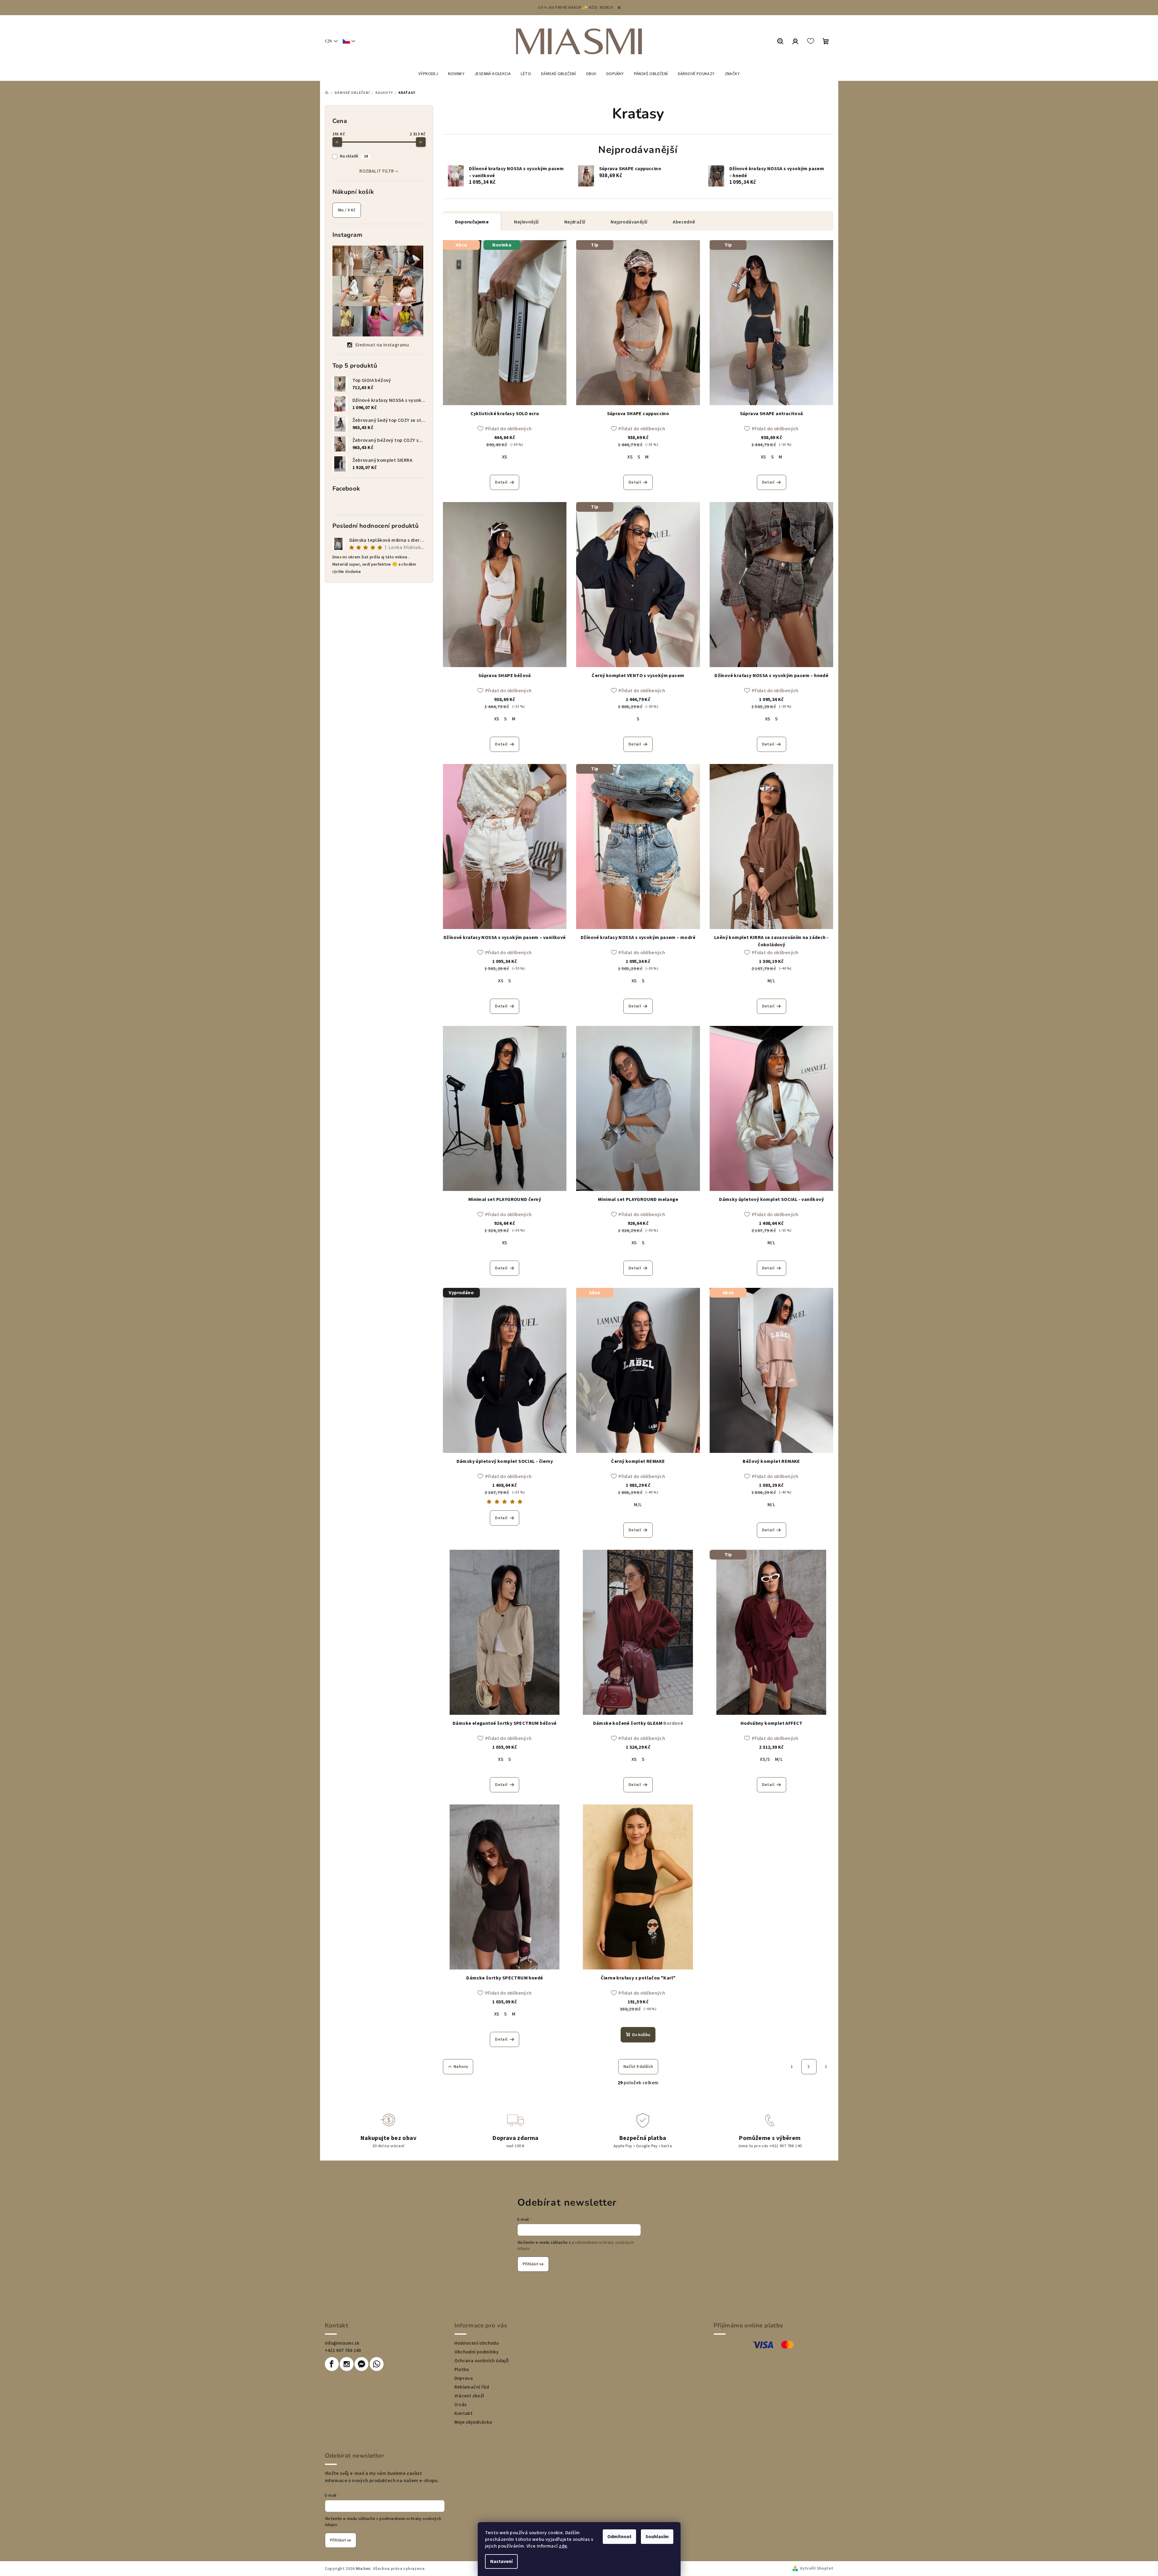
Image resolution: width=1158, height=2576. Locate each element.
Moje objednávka (473, 2422)
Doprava (464, 2378)
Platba (462, 2369)
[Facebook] (332, 2364)
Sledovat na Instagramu (382, 345)
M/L (771, 981)
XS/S (765, 1759)
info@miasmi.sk (342, 2343)
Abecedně (684, 222)
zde (563, 2546)
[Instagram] (347, 2364)
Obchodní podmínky (477, 2352)
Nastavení (501, 2561)
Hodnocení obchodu (477, 2343)
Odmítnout (619, 2537)
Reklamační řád (472, 2387)
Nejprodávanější (629, 222)
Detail (501, 482)
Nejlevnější (526, 222)
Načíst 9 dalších (638, 2067)
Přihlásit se (533, 2264)
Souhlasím (657, 2537)
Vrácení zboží (469, 2396)
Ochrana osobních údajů (482, 2361)
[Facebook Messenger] (361, 2364)
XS (505, 457)
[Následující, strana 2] (809, 2067)
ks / (347, 210)
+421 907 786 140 (343, 2350)
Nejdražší (575, 222)
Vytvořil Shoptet (817, 2568)
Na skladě (354, 156)
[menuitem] (428, 74)
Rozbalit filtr (377, 171)
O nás (461, 2405)
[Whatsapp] (377, 2364)
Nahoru (461, 2067)
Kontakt (464, 2413)
